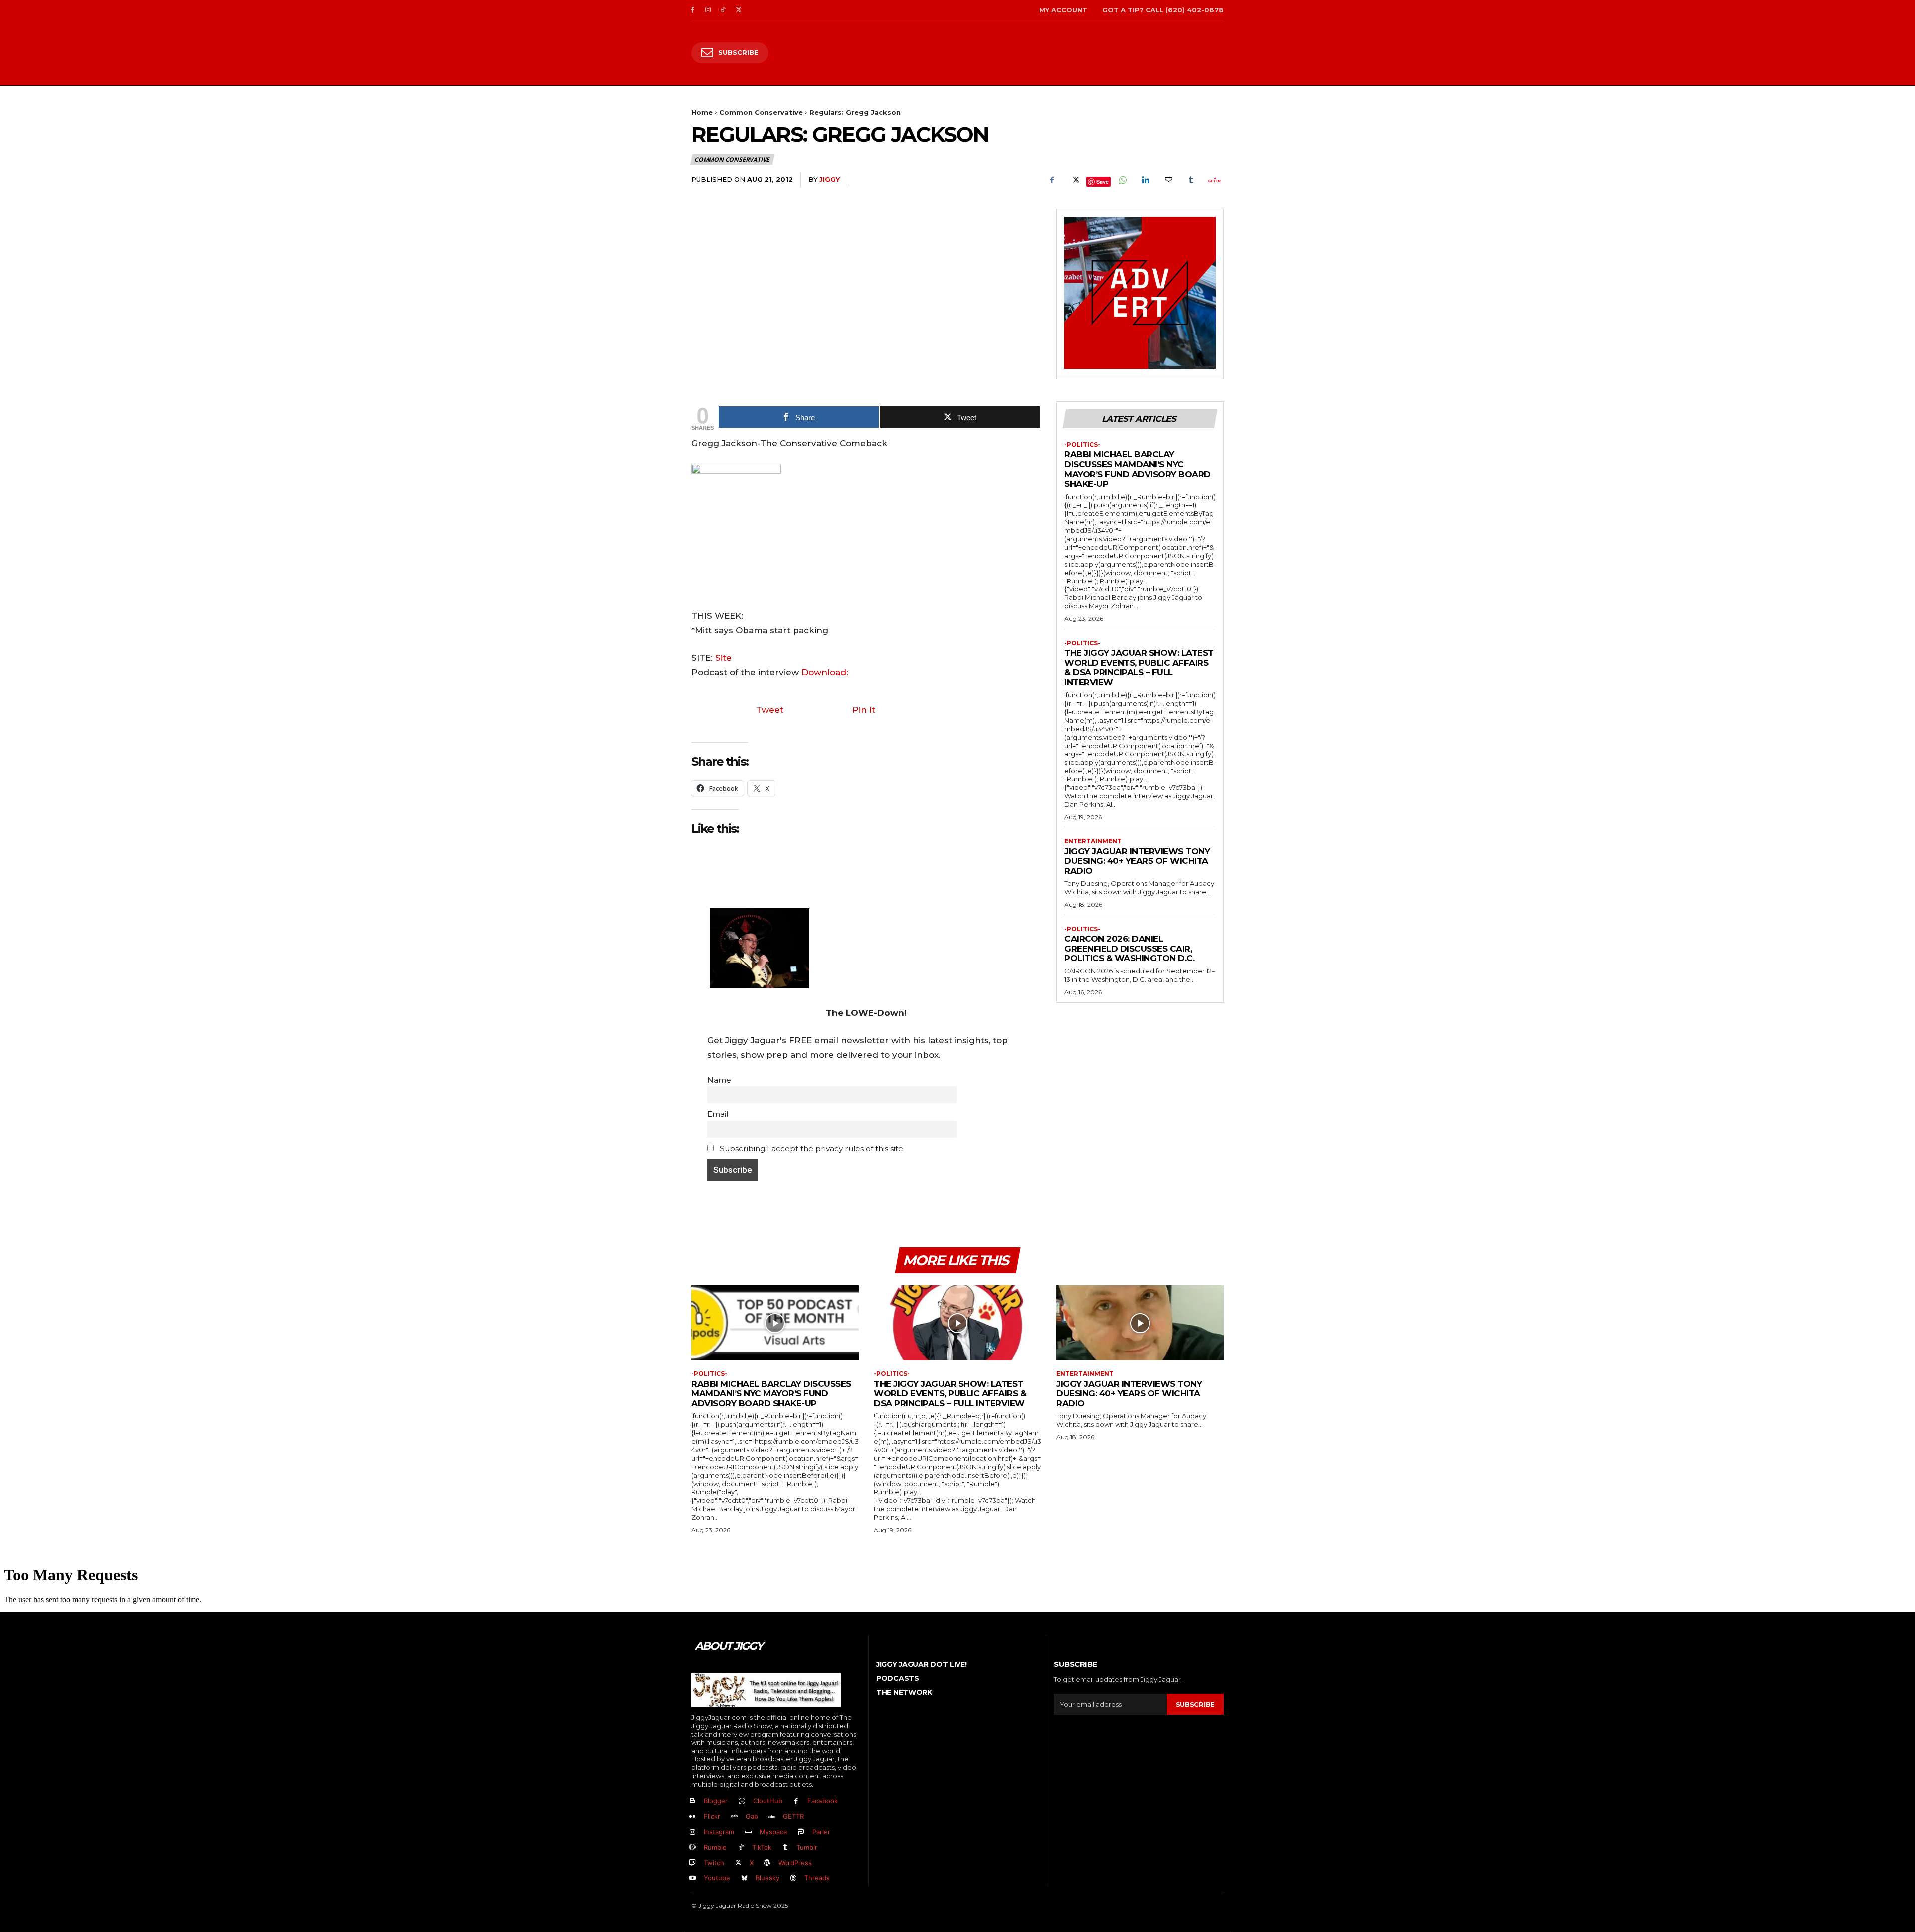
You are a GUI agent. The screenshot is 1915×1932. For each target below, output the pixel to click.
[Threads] (794, 1878)
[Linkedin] (1145, 180)
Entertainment (1093, 841)
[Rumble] (692, 1847)
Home (702, 112)
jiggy (830, 179)
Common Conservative (761, 112)
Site (723, 658)
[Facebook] (692, 10)
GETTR (793, 1816)
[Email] (1168, 180)
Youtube (717, 1878)
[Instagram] (708, 10)
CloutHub (768, 1801)
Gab (752, 1816)
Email (718, 1114)
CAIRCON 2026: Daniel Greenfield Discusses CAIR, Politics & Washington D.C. (1129, 948)
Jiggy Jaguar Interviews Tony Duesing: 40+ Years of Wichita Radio (1137, 861)
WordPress (795, 1863)
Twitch (714, 1863)
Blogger (716, 1801)
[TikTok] (723, 10)
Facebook (823, 1801)
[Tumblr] (1191, 180)
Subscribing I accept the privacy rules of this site (810, 1148)
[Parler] (802, 1833)
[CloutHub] (742, 1802)
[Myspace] (748, 1833)
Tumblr (807, 1847)
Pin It (864, 710)
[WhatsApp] (1122, 180)
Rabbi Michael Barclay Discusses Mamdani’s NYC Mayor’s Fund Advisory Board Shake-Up (1138, 469)
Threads (817, 1878)
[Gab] (734, 1817)
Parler (821, 1832)
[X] (738, 10)
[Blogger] (692, 1802)
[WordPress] (768, 1863)
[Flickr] (692, 1817)
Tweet (770, 710)
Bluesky (767, 1878)
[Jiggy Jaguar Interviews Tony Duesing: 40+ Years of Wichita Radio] (1140, 1323)
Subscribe (1195, 1704)
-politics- (1082, 445)
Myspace (773, 1832)
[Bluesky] (744, 1878)
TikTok (762, 1847)
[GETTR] (772, 1817)
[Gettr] (1214, 180)
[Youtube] (692, 1878)
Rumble (715, 1847)
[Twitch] (692, 1863)
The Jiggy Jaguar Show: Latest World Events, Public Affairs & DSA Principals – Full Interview (1139, 668)
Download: (825, 672)
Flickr (712, 1816)
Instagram (719, 1832)
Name (719, 1080)
